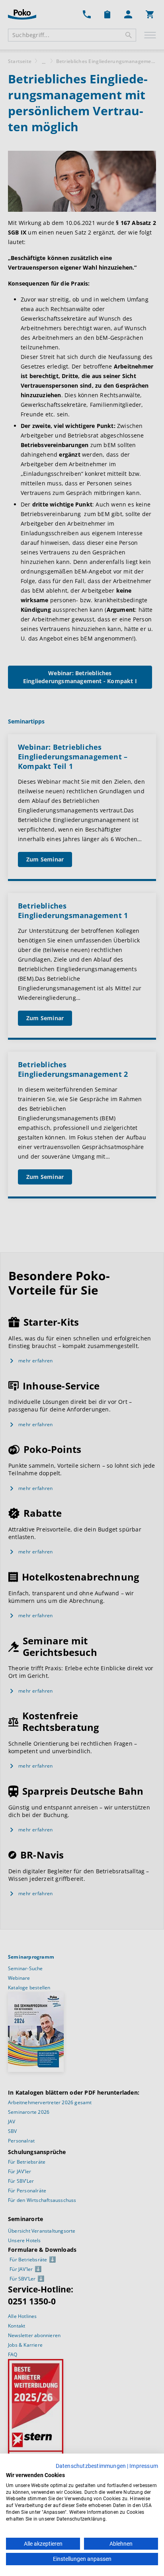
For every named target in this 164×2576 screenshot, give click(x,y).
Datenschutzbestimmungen (91, 2466)
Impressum (144, 2466)
